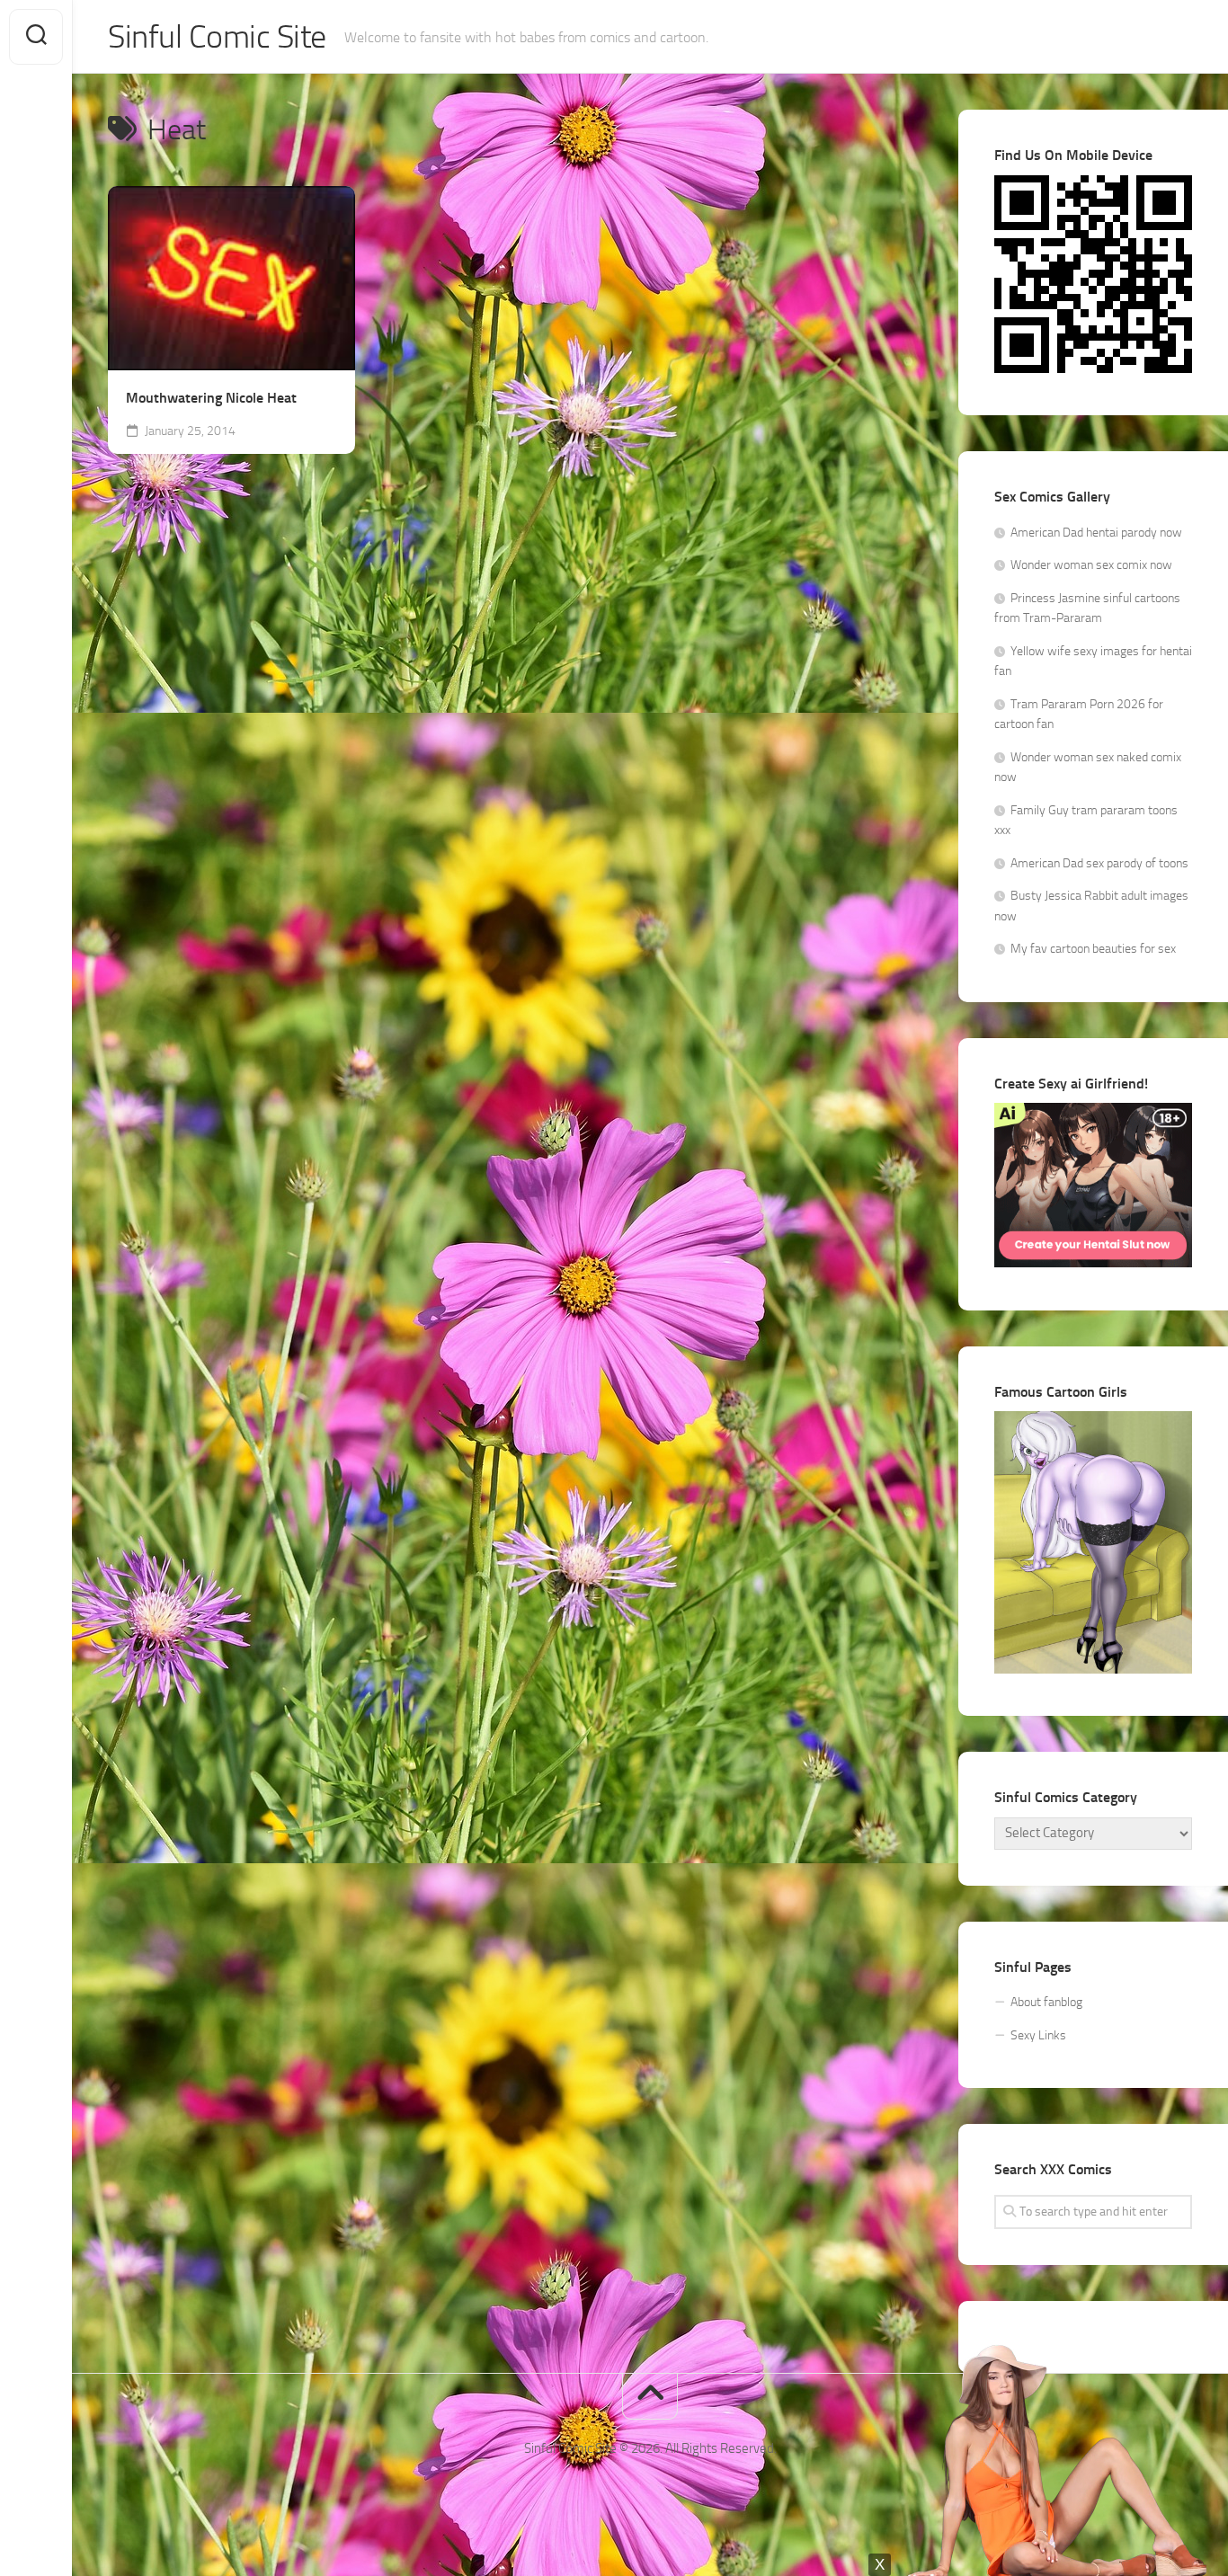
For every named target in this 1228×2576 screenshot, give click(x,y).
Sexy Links (1038, 2035)
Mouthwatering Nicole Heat (211, 398)
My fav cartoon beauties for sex (1093, 949)
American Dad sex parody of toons (1099, 863)
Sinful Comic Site (217, 37)
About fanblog (1046, 2002)
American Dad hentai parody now (1096, 533)
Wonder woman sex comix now (1091, 565)
